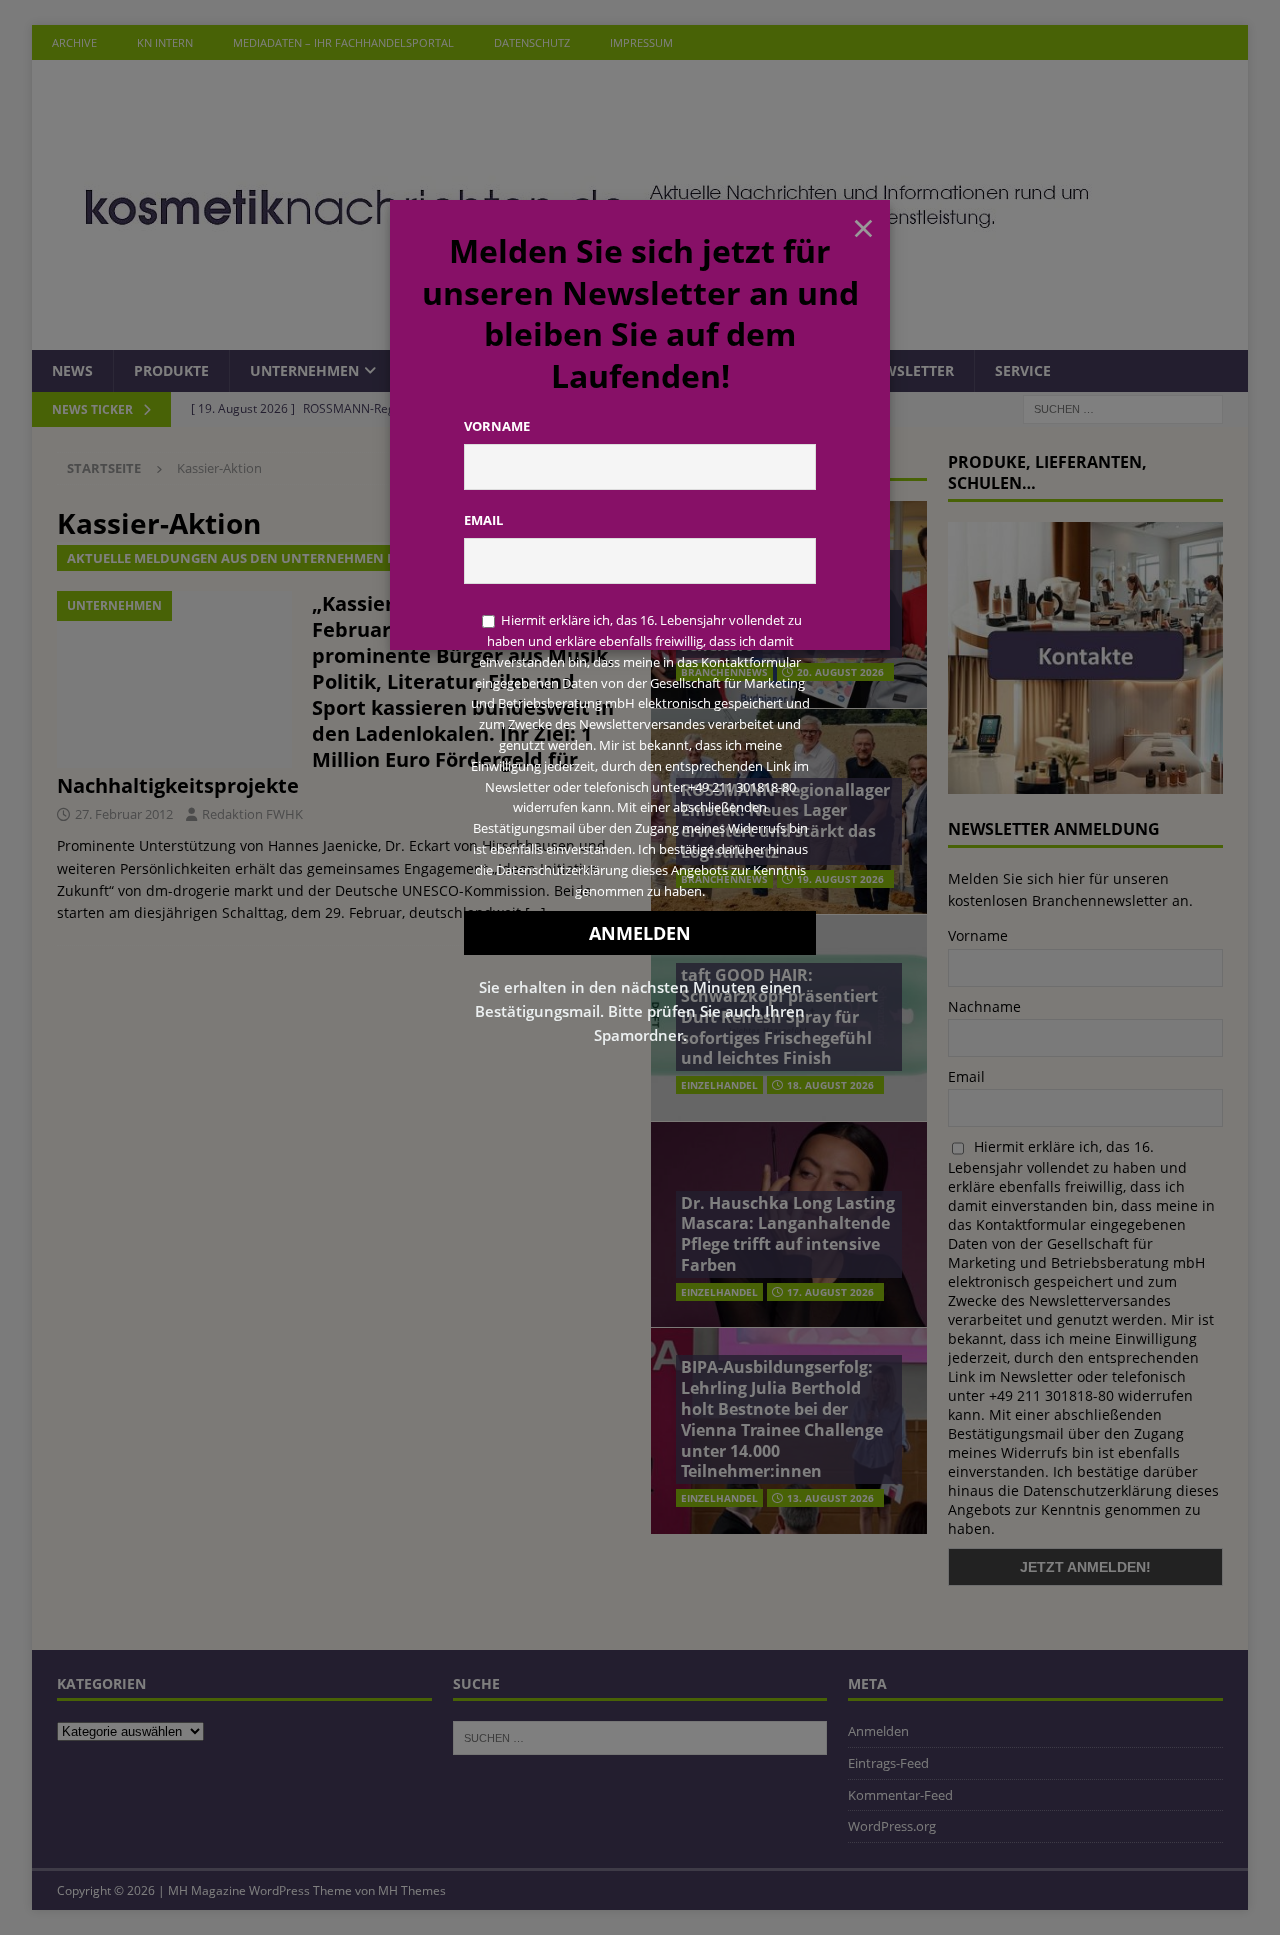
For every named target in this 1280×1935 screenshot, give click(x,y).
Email (483, 520)
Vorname (497, 426)
